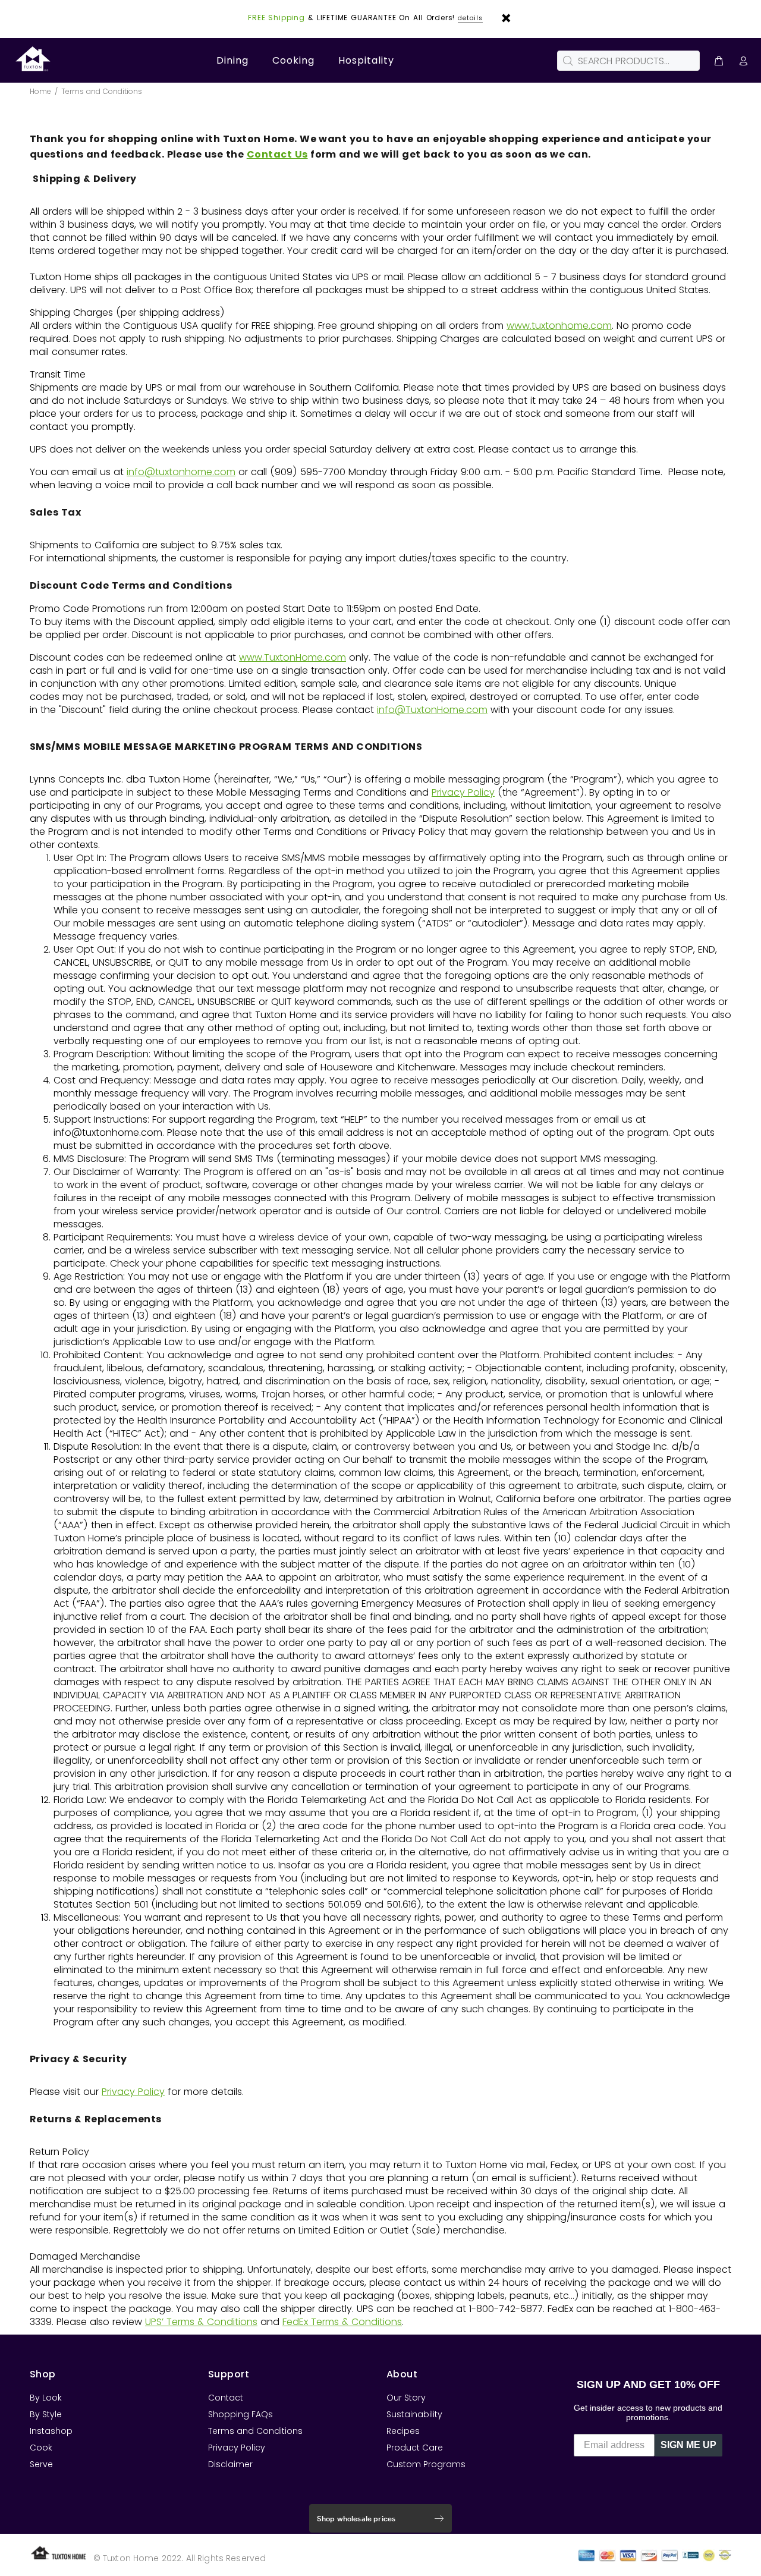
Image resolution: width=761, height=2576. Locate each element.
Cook (41, 2448)
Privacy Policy (463, 792)
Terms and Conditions (255, 2431)
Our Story (406, 2398)
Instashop (51, 2431)
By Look (46, 2398)
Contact (226, 2398)
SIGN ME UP (688, 2445)
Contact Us (277, 154)
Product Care (415, 2448)
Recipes (403, 2431)
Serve (41, 2464)
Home (40, 91)
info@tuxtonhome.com (181, 472)
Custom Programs (426, 2464)
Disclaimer (230, 2464)
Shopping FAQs (240, 2414)
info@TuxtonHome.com (432, 710)
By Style (46, 2414)
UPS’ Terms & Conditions (201, 2322)
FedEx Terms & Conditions (342, 2322)
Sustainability (414, 2414)
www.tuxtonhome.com (559, 326)
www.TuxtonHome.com (293, 657)
